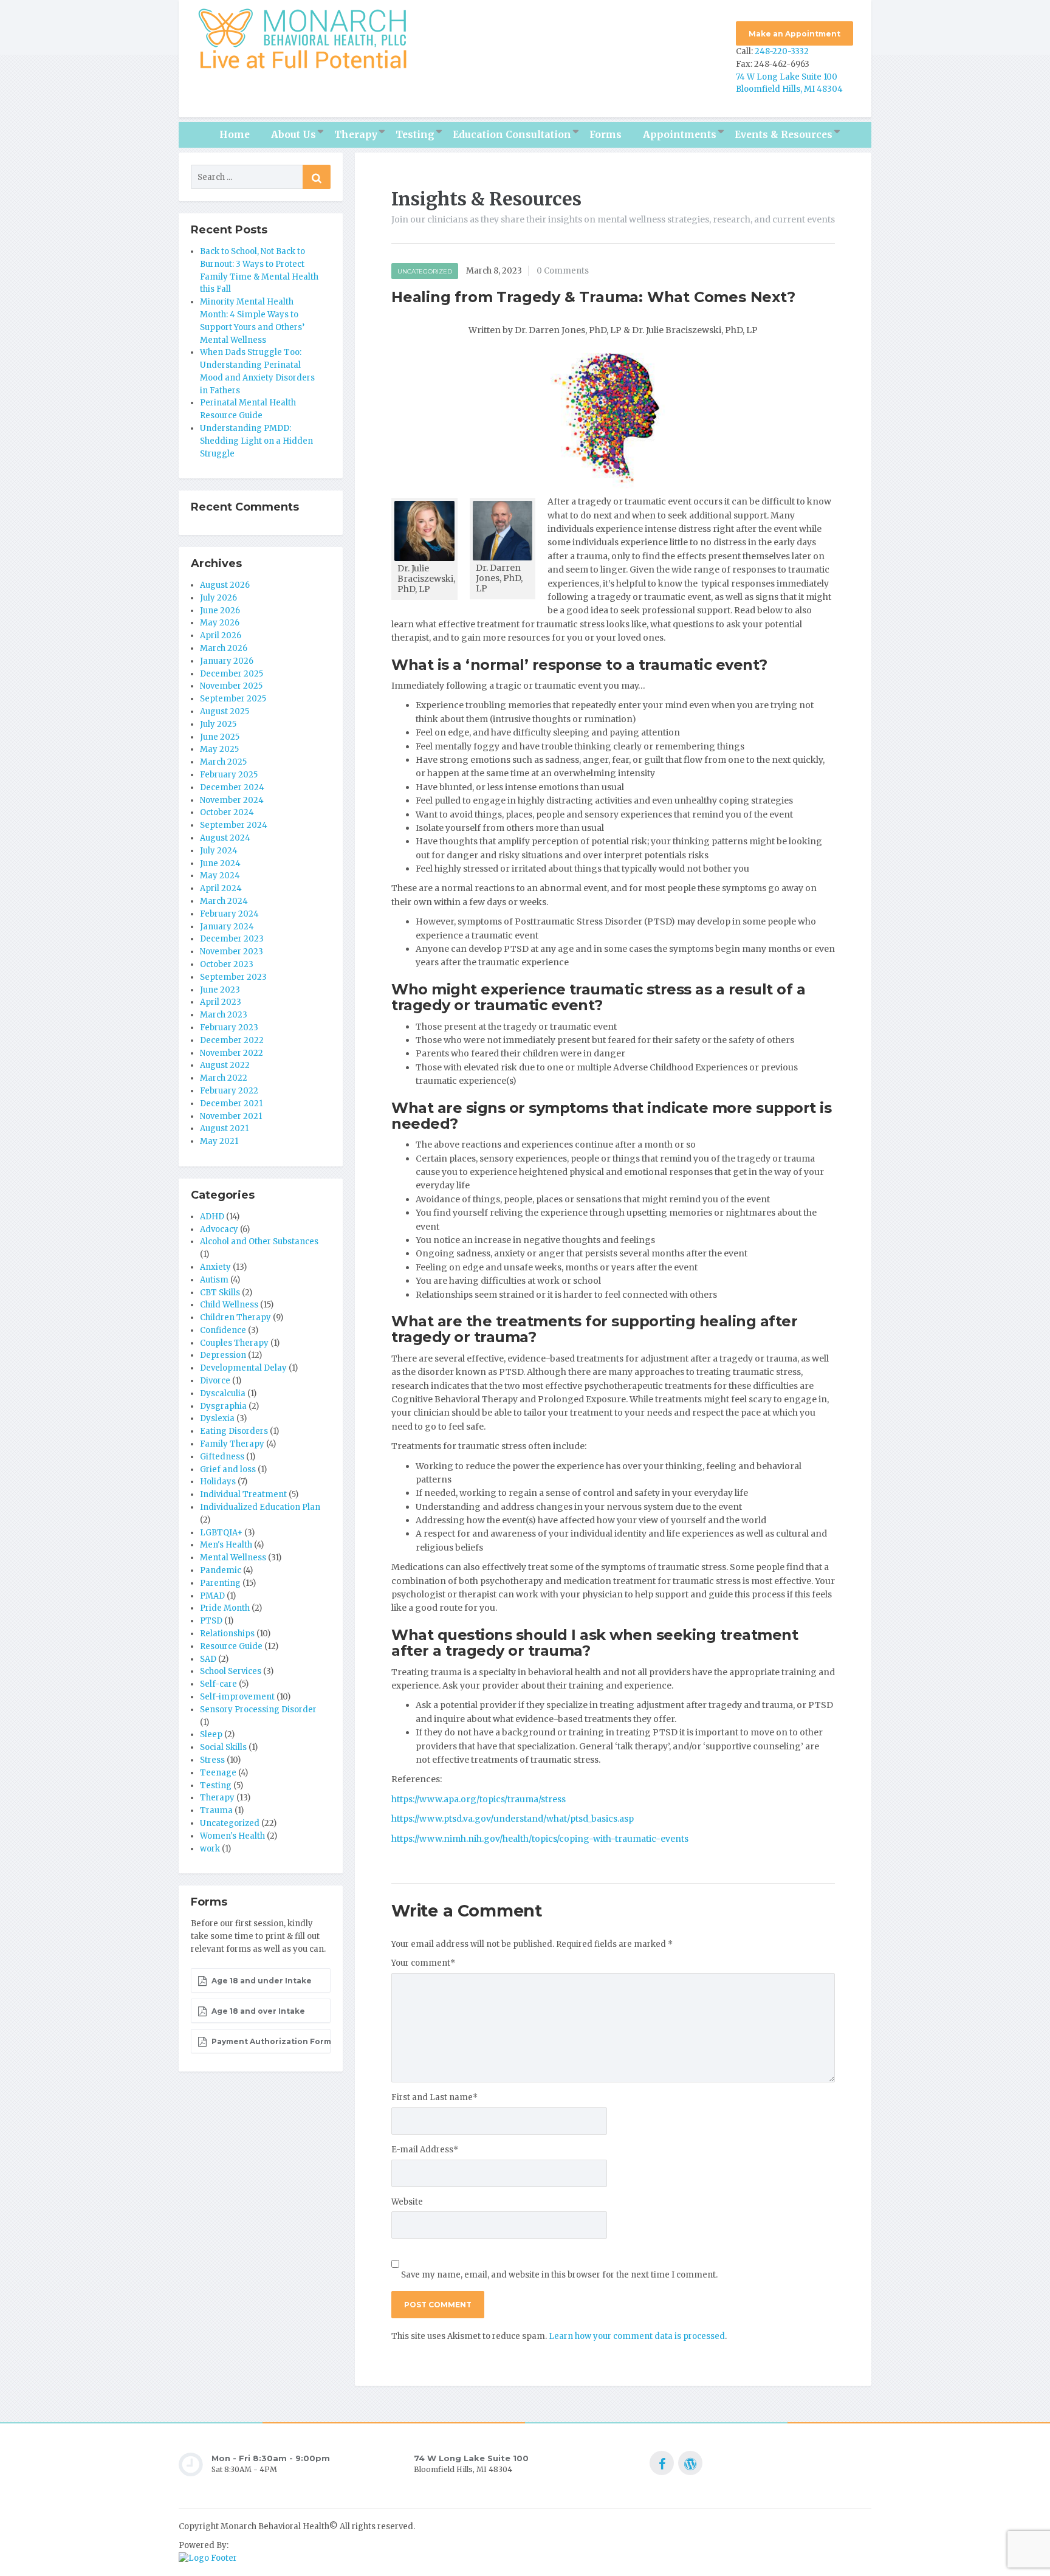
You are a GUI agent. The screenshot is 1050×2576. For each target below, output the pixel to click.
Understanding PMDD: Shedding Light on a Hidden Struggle (256, 441)
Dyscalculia (223, 1393)
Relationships (227, 1634)
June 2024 (220, 863)
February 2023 (229, 1028)
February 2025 (229, 775)
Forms (606, 135)
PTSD (211, 1621)
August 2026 (225, 585)
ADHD (212, 1217)
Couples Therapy (234, 1343)
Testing (415, 135)
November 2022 (232, 1053)
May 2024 (220, 876)
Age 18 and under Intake (261, 1981)
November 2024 (232, 800)
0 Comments (563, 271)
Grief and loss (228, 1469)
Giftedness (222, 1457)
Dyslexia (217, 1418)
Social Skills (223, 1747)
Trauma (216, 1810)
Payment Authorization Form (270, 2041)
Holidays (218, 1482)
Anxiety (215, 1267)
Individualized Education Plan (260, 1507)
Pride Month (225, 1608)
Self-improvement (237, 1697)
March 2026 (224, 648)
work (210, 1849)
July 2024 (219, 851)
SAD (208, 1659)
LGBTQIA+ (221, 1533)
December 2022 (232, 1040)
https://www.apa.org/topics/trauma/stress (479, 1799)
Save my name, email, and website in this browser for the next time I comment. (559, 2275)
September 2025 (233, 699)
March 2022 (224, 1078)
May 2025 (219, 749)
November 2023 (232, 952)
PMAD (212, 1596)
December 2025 (232, 674)
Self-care (218, 1684)
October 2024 (227, 812)
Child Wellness (229, 1305)
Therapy (356, 135)
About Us (293, 135)
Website (407, 2202)
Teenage (218, 1773)
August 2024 (225, 838)
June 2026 (220, 611)
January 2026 (227, 661)
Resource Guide (231, 1646)
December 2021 (231, 1104)
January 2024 (227, 927)
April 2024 (221, 888)
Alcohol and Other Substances (259, 1242)
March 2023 (224, 1015)
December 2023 (232, 939)
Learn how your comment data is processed (637, 2336)
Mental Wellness (233, 1558)
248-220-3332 (782, 51)
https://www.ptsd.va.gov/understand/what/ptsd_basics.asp (513, 1819)
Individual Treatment (243, 1494)
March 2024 (224, 901)
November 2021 (231, 1116)
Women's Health (232, 1836)
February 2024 (229, 914)
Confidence (223, 1330)
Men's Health (226, 1545)
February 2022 (229, 1091)
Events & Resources (784, 135)
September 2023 (233, 977)
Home (235, 135)
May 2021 (219, 1141)
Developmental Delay (243, 1368)
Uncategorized (425, 271)
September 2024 (234, 825)
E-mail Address (425, 2150)
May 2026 (220, 623)
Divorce (215, 1381)
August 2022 (225, 1065)
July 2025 (218, 724)
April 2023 (221, 1002)
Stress (212, 1760)
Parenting (220, 1583)
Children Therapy (235, 1317)
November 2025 (231, 686)
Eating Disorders (234, 1431)
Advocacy (219, 1229)
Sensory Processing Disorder (258, 1710)
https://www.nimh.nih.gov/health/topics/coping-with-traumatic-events (540, 1839)
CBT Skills (220, 1293)
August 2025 (225, 711)
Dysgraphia (223, 1406)
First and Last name (434, 2097)
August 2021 (224, 1128)
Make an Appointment (794, 34)
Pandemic (221, 1570)
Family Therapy (232, 1444)
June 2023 (220, 990)
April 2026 (221, 635)
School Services (231, 1671)
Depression (223, 1355)
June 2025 (220, 737)
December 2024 (232, 787)
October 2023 (227, 964)
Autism (214, 1280)
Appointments (680, 135)
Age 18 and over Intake (257, 2011)
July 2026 (218, 598)
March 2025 (223, 762)
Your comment (423, 1963)
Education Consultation (512, 135)
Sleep (211, 1734)
